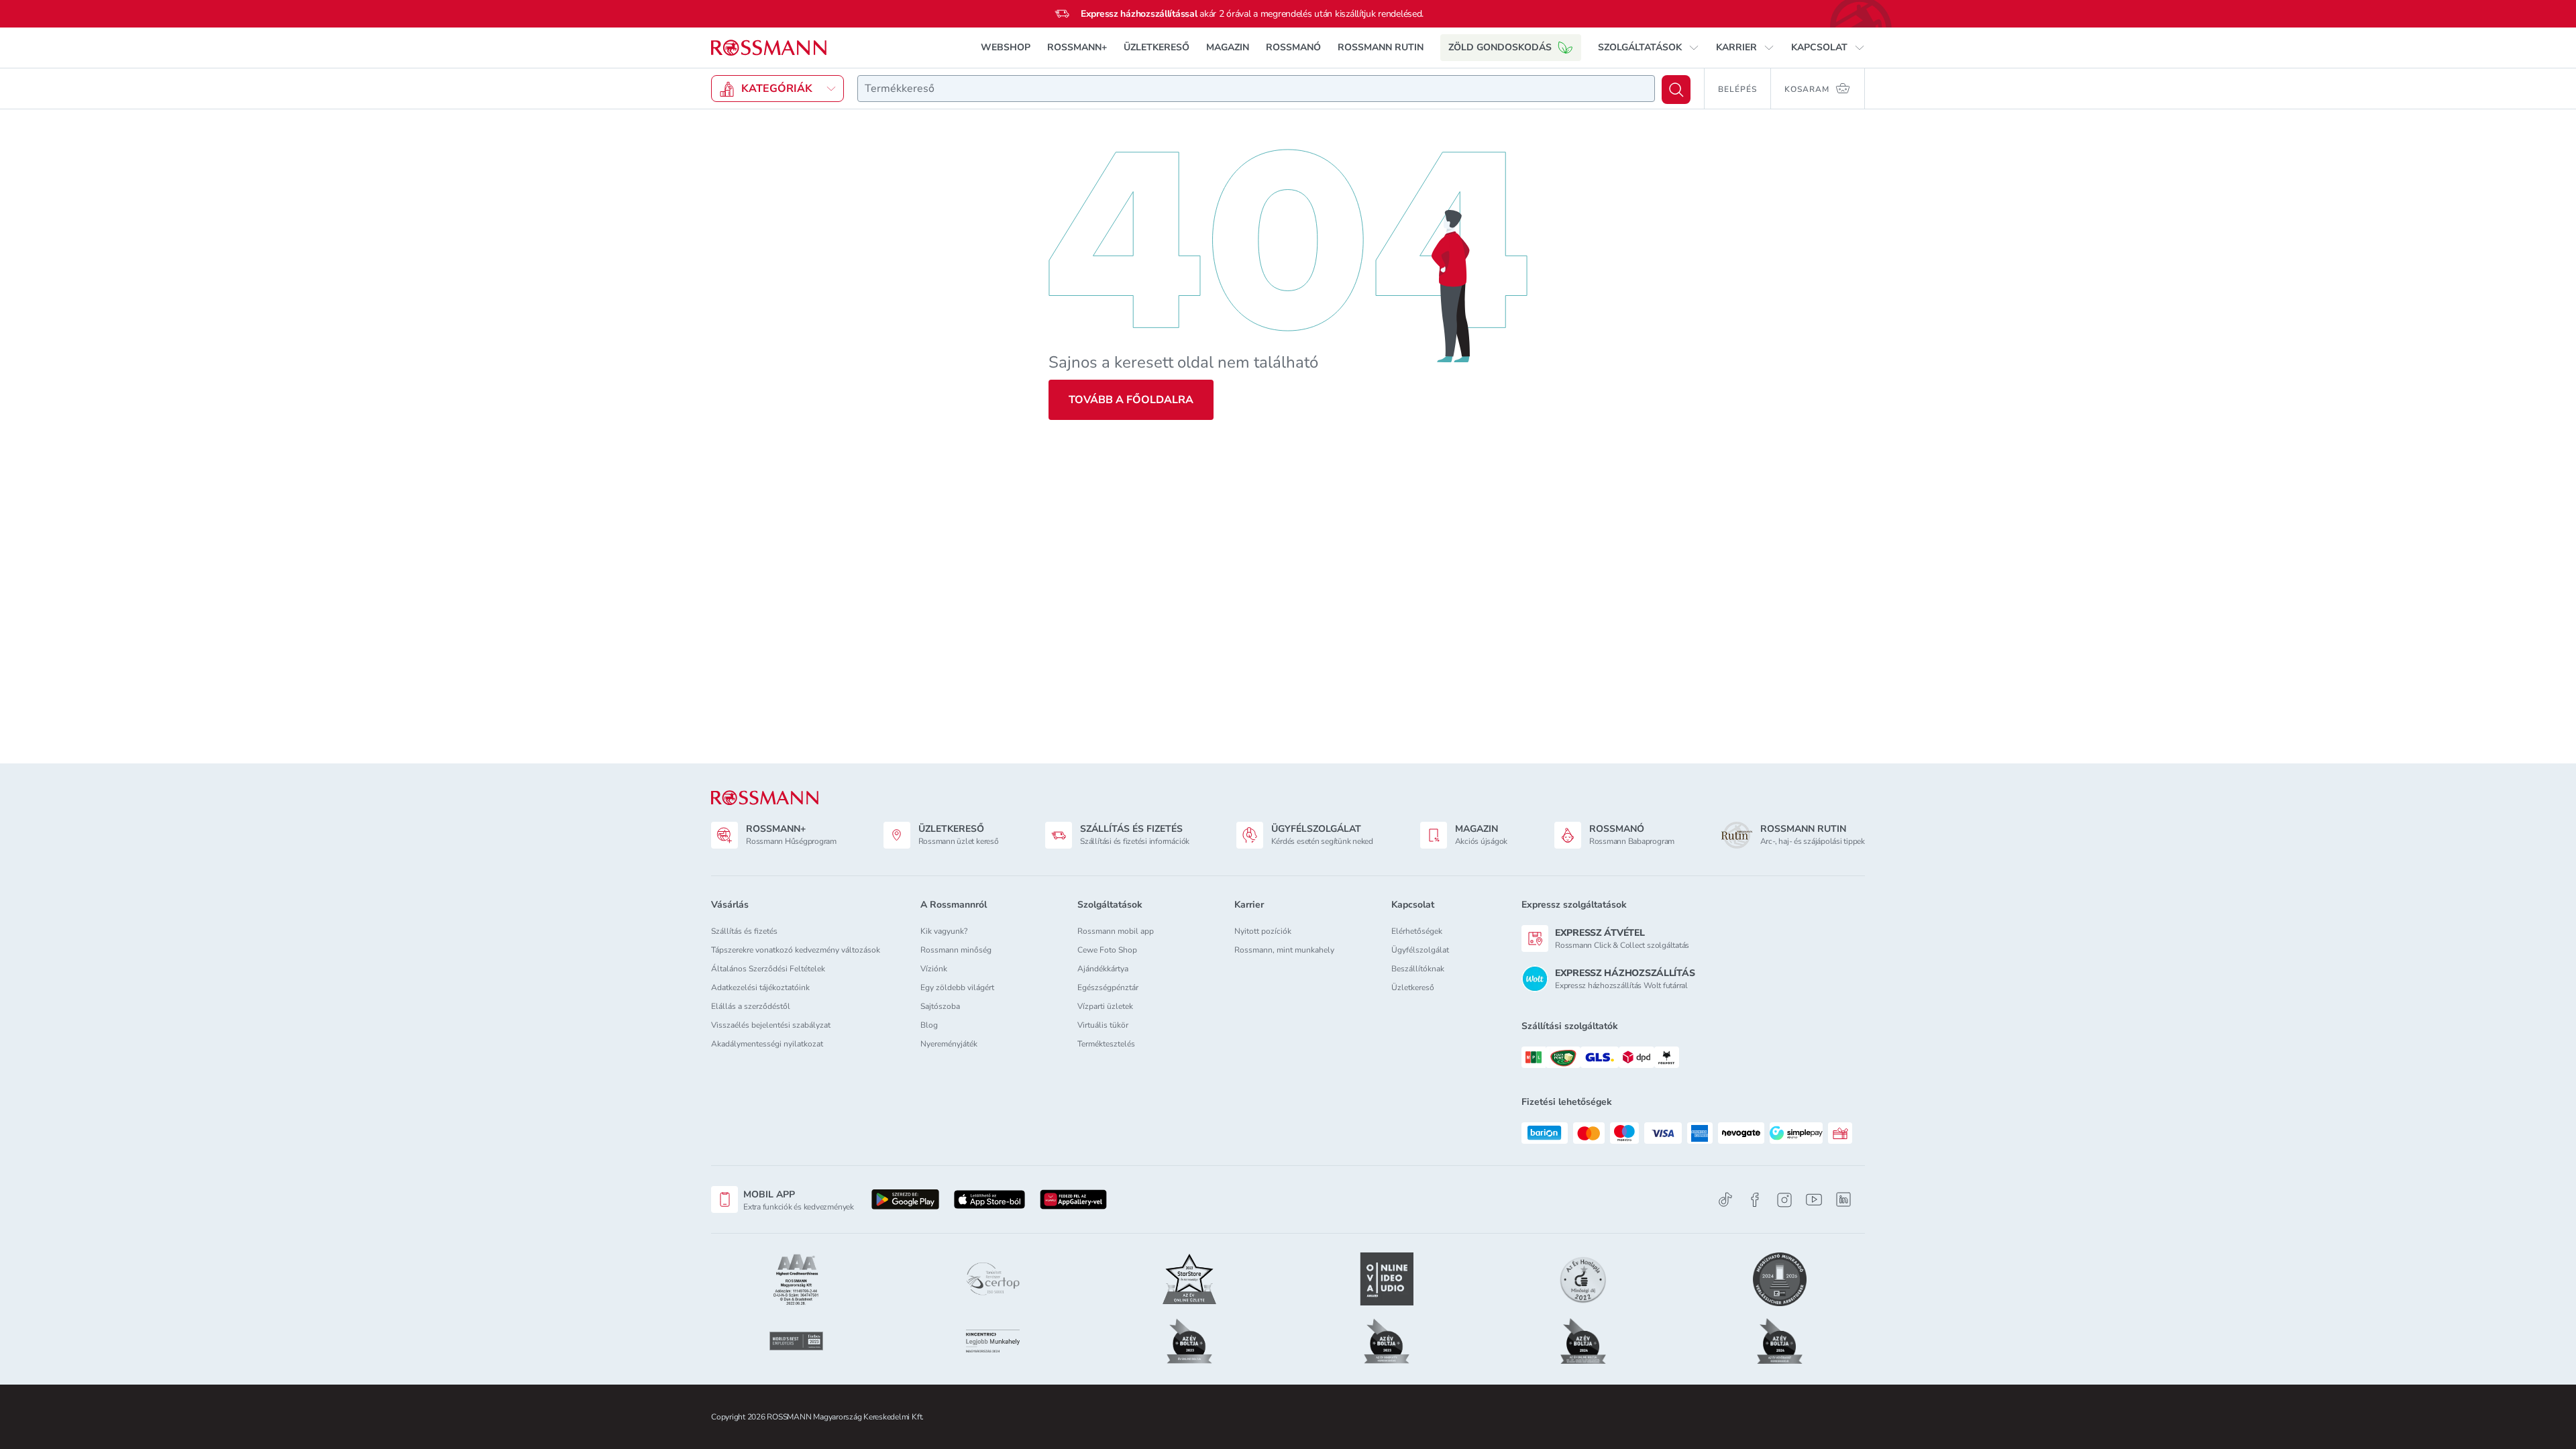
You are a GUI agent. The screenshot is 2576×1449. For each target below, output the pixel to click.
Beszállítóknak (1418, 969)
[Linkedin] (1843, 1199)
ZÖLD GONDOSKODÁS (1500, 47)
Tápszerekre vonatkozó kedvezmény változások (796, 950)
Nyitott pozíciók (1263, 931)
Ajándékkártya (1103, 969)
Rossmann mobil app (1116, 931)
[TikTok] (1725, 1200)
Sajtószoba (940, 1006)
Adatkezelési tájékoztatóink (760, 987)
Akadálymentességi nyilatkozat (767, 1044)
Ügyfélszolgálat (1420, 950)
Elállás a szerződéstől (751, 1006)
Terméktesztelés (1106, 1044)
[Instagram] (1784, 1200)
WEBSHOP (1006, 47)
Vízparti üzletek (1105, 1006)
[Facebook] (1755, 1200)
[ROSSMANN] (765, 798)
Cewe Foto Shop (1107, 950)
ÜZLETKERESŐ (1157, 47)
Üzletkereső (1413, 987)
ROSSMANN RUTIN (1381, 47)
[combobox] (1256, 89)
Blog (929, 1025)
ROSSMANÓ (1293, 47)
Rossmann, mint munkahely (1284, 950)
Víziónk (934, 969)
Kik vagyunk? (944, 931)
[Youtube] (1814, 1200)
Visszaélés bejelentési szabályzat (771, 1025)
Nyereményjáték (949, 1044)
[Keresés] (1676, 90)
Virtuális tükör (1103, 1025)
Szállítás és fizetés (744, 931)
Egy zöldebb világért (957, 987)
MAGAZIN (1228, 47)
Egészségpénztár (1108, 987)
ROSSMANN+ (1077, 47)
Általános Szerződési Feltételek (768, 969)
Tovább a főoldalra (1131, 400)
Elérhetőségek (1417, 931)
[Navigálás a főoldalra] (769, 48)
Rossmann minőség (956, 950)
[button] (1649, 48)
